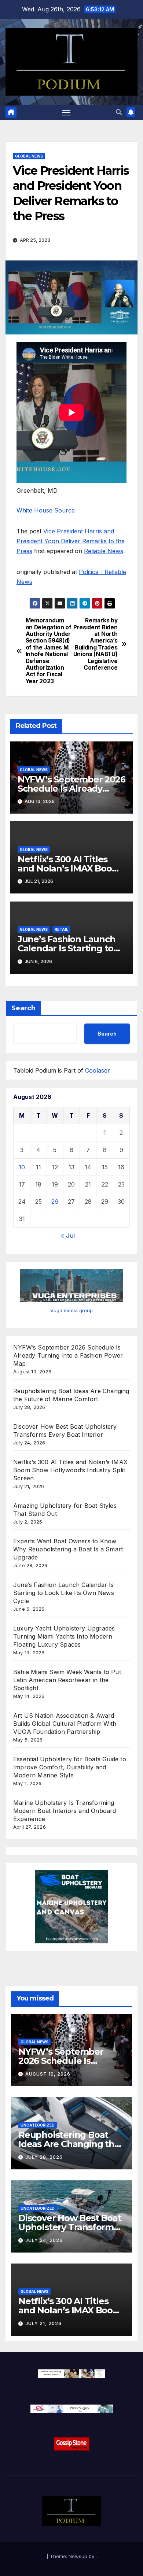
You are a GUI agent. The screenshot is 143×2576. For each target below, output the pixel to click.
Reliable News (104, 551)
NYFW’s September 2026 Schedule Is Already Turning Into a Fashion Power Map (68, 1355)
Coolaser (98, 1070)
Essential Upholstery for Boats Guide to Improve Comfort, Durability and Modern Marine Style (70, 1767)
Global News (29, 156)
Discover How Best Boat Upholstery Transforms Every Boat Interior (70, 2227)
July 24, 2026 (44, 2240)
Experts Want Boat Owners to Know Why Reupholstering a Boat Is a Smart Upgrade (68, 1549)
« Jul (68, 1236)
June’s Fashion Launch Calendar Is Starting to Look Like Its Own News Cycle (64, 1593)
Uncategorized (38, 2125)
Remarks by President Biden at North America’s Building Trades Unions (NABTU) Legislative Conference (96, 644)
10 (22, 1167)
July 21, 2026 (43, 2323)
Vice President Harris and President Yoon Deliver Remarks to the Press (71, 541)
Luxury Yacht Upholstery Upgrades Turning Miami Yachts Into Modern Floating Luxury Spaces (64, 1636)
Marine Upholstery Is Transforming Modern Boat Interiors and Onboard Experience (65, 1811)
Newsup (78, 2556)
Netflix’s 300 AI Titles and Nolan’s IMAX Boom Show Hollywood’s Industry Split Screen (70, 1470)
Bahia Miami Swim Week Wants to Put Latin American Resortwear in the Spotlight (67, 1680)
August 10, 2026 (48, 2074)
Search (23, 1008)
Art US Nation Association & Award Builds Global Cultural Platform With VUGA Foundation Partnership (65, 1724)
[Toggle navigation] (66, 112)
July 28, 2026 (44, 2157)
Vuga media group (71, 1310)
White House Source (46, 510)
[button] (119, 112)
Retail (61, 929)
